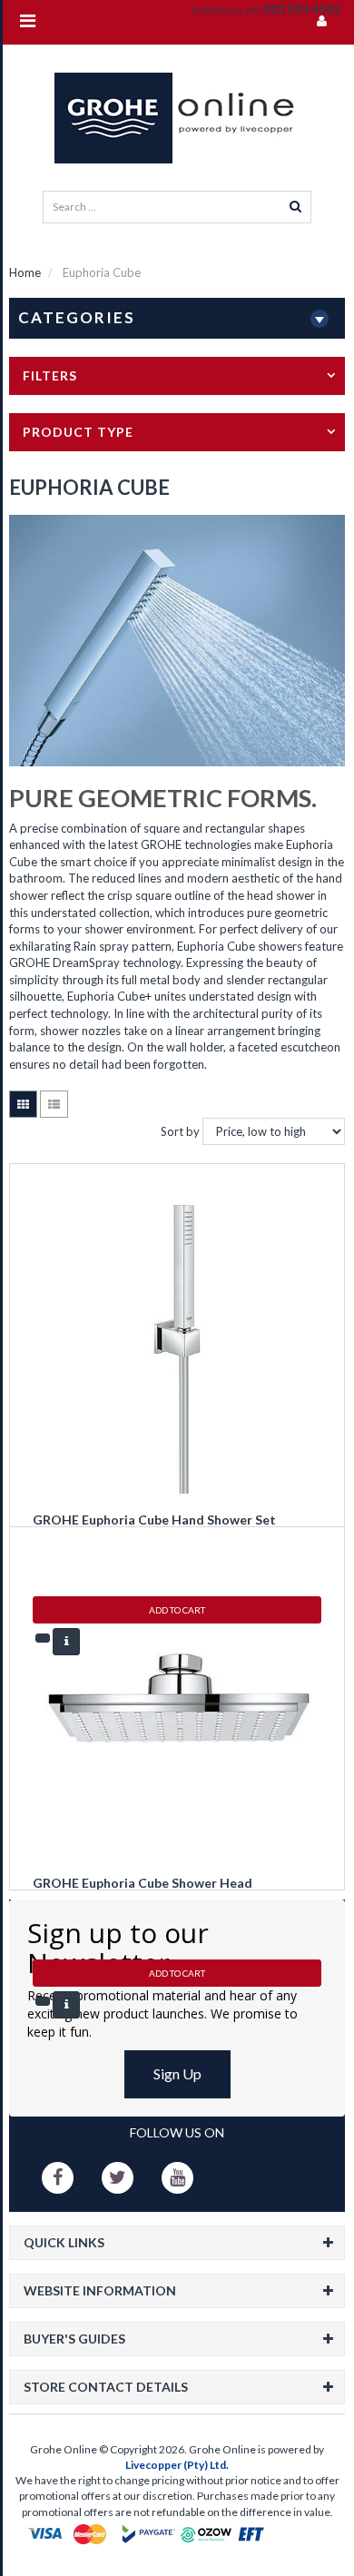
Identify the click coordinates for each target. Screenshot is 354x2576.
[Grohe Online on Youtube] (177, 2178)
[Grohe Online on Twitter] (118, 2178)
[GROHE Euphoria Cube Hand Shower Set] (177, 1336)
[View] (66, 1642)
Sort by (180, 1131)
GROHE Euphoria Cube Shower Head (143, 1883)
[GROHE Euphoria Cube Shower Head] (177, 1699)
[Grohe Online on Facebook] (58, 2178)
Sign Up (177, 2073)
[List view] (54, 1104)
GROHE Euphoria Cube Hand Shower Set (154, 1520)
